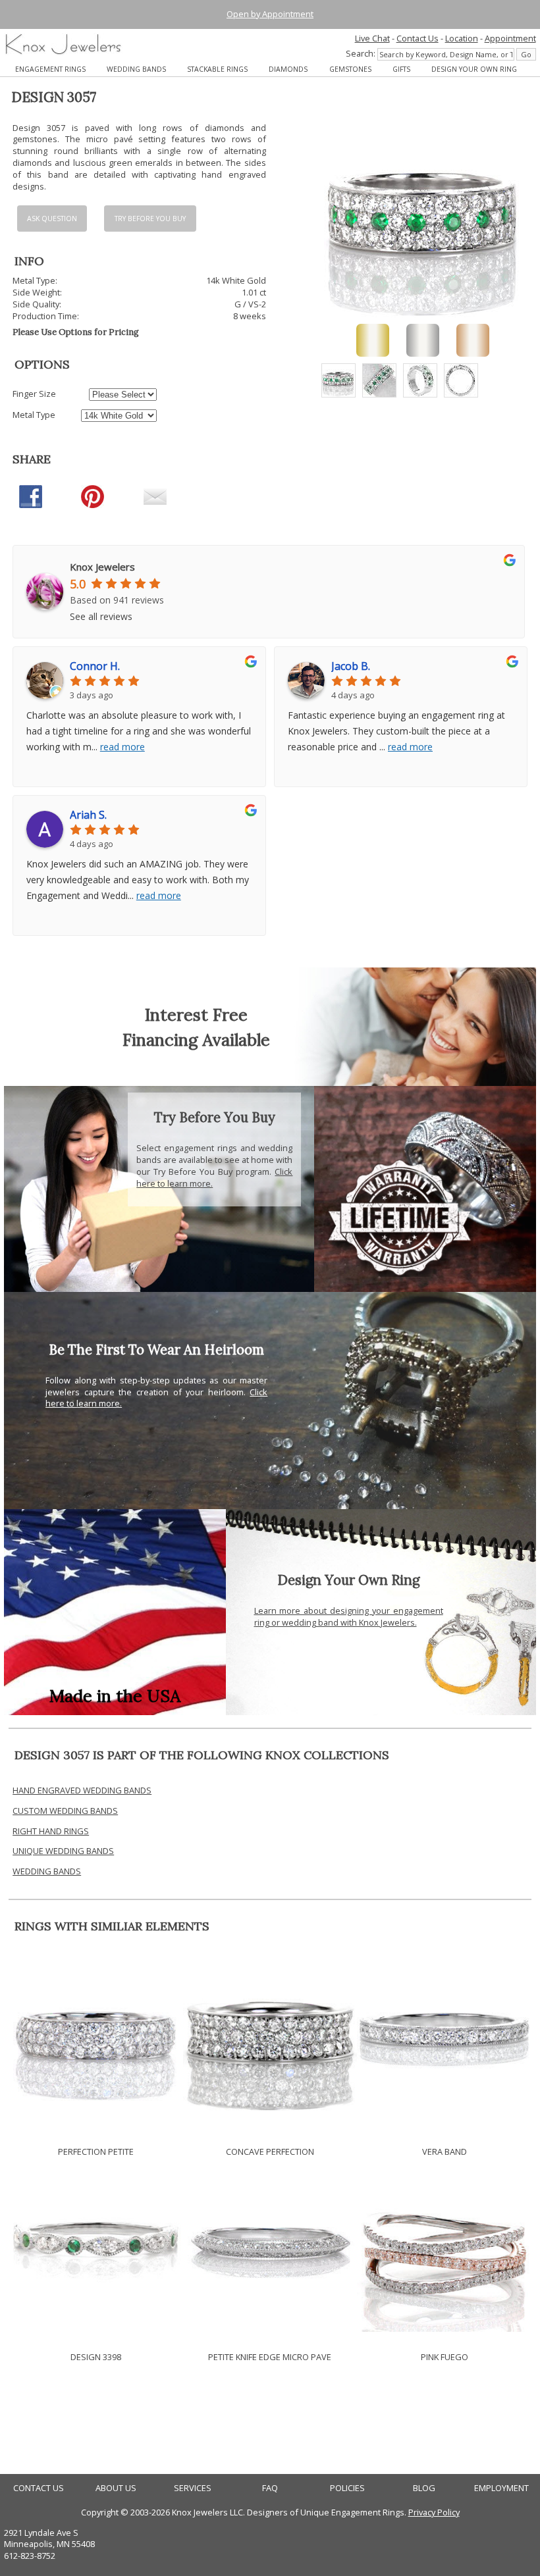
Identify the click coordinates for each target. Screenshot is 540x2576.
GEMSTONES (350, 69)
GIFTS (401, 69)
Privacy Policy (434, 2512)
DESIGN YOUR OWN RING (474, 69)
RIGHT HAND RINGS (51, 1831)
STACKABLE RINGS (217, 69)
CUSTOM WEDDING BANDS (65, 1811)
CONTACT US (39, 2488)
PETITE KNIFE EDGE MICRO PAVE (270, 2357)
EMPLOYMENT (501, 2488)
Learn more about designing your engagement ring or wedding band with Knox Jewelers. (349, 1616)
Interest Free (196, 1015)
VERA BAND (445, 2151)
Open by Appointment (270, 14)
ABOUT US (116, 2488)
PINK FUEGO (445, 2357)
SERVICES (193, 2488)
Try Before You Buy (150, 219)
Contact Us (418, 38)
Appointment (510, 38)
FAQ (270, 2488)
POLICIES (347, 2488)
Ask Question (52, 219)
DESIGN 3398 (96, 2357)
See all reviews (101, 616)
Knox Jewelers (102, 567)
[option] (338, 380)
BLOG (424, 2488)
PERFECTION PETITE (96, 2151)
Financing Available (196, 1040)
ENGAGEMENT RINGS (50, 69)
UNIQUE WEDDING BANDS (63, 1851)
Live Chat (372, 38)
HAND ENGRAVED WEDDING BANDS (82, 1790)
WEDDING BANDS (136, 69)
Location (462, 38)
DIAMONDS (288, 69)
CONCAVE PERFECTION (270, 2151)
